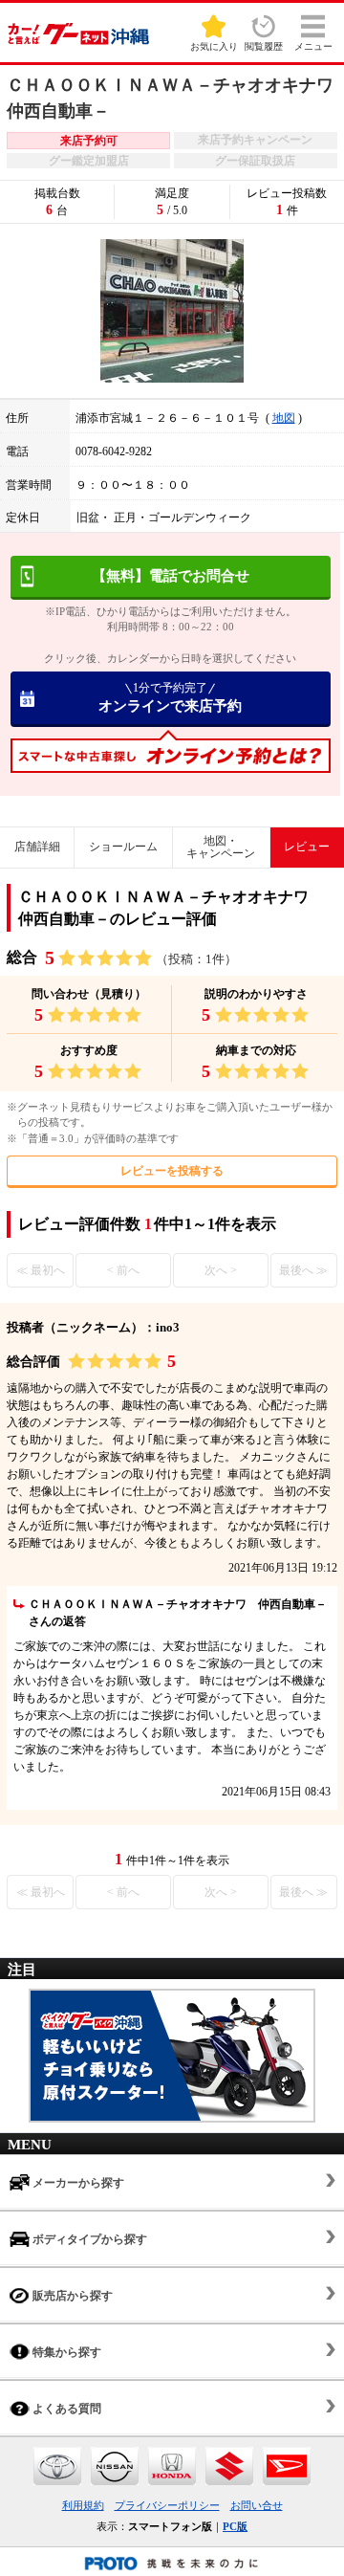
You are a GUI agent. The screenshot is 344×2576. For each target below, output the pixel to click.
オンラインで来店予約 (170, 697)
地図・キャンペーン (221, 847)
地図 (284, 418)
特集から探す (65, 2352)
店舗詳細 (37, 847)
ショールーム (123, 847)
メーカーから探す (77, 2183)
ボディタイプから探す (88, 2239)
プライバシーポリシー (167, 2505)
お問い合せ (257, 2505)
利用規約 (83, 2505)
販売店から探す (71, 2296)
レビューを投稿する (172, 1171)
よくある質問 (65, 2409)
